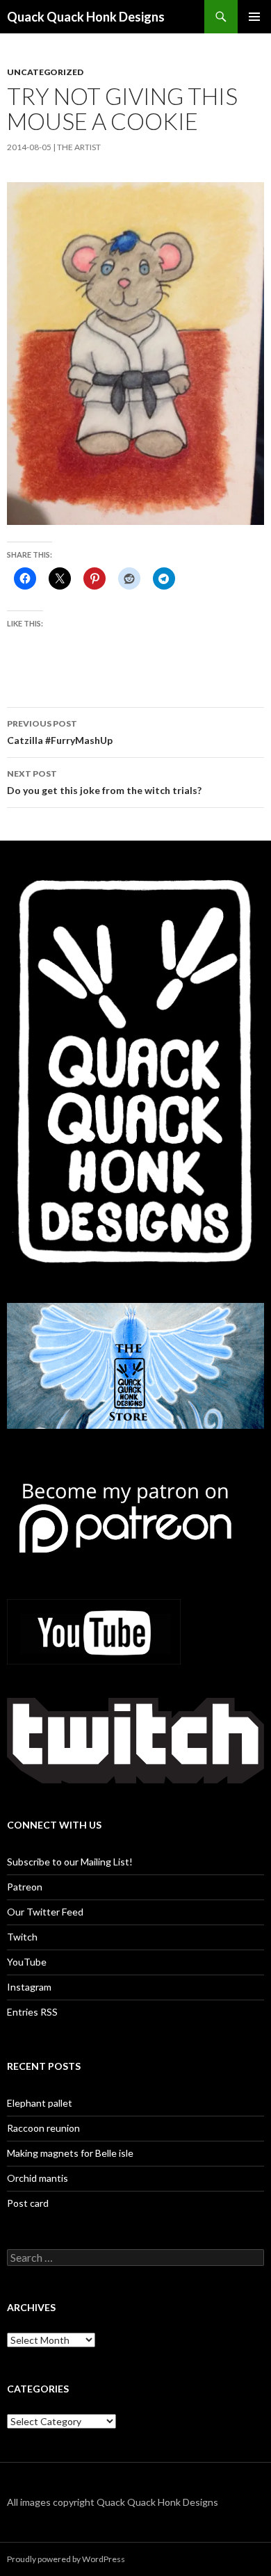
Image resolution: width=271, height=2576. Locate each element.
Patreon (25, 1887)
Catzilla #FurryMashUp (60, 732)
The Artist (79, 147)
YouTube (27, 1962)
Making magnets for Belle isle (70, 2153)
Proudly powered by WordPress (66, 2559)
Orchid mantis (38, 2178)
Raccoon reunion (43, 2128)
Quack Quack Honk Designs (86, 17)
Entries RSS (32, 2012)
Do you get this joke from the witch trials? (104, 782)
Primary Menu (254, 17)
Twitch (22, 1937)
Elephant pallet (40, 2103)
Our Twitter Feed (45, 1912)
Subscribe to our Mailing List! (70, 1862)
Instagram (29, 1987)
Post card (28, 2203)
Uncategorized (45, 72)
